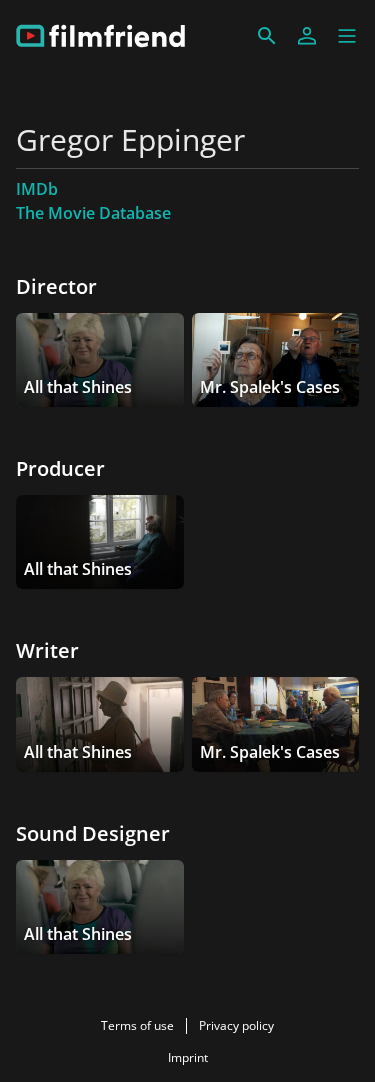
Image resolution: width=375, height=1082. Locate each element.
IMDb (37, 189)
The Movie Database (93, 213)
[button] (347, 36)
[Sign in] (307, 36)
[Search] (267, 36)
